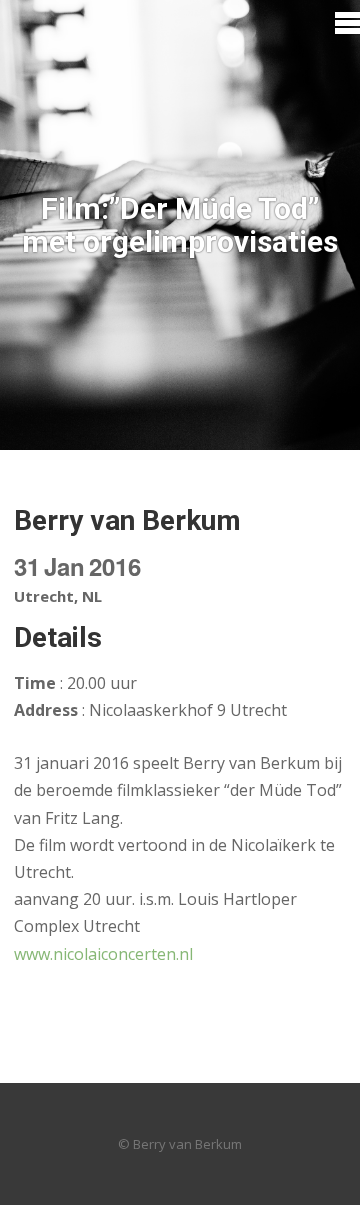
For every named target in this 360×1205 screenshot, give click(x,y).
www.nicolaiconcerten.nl (103, 954)
